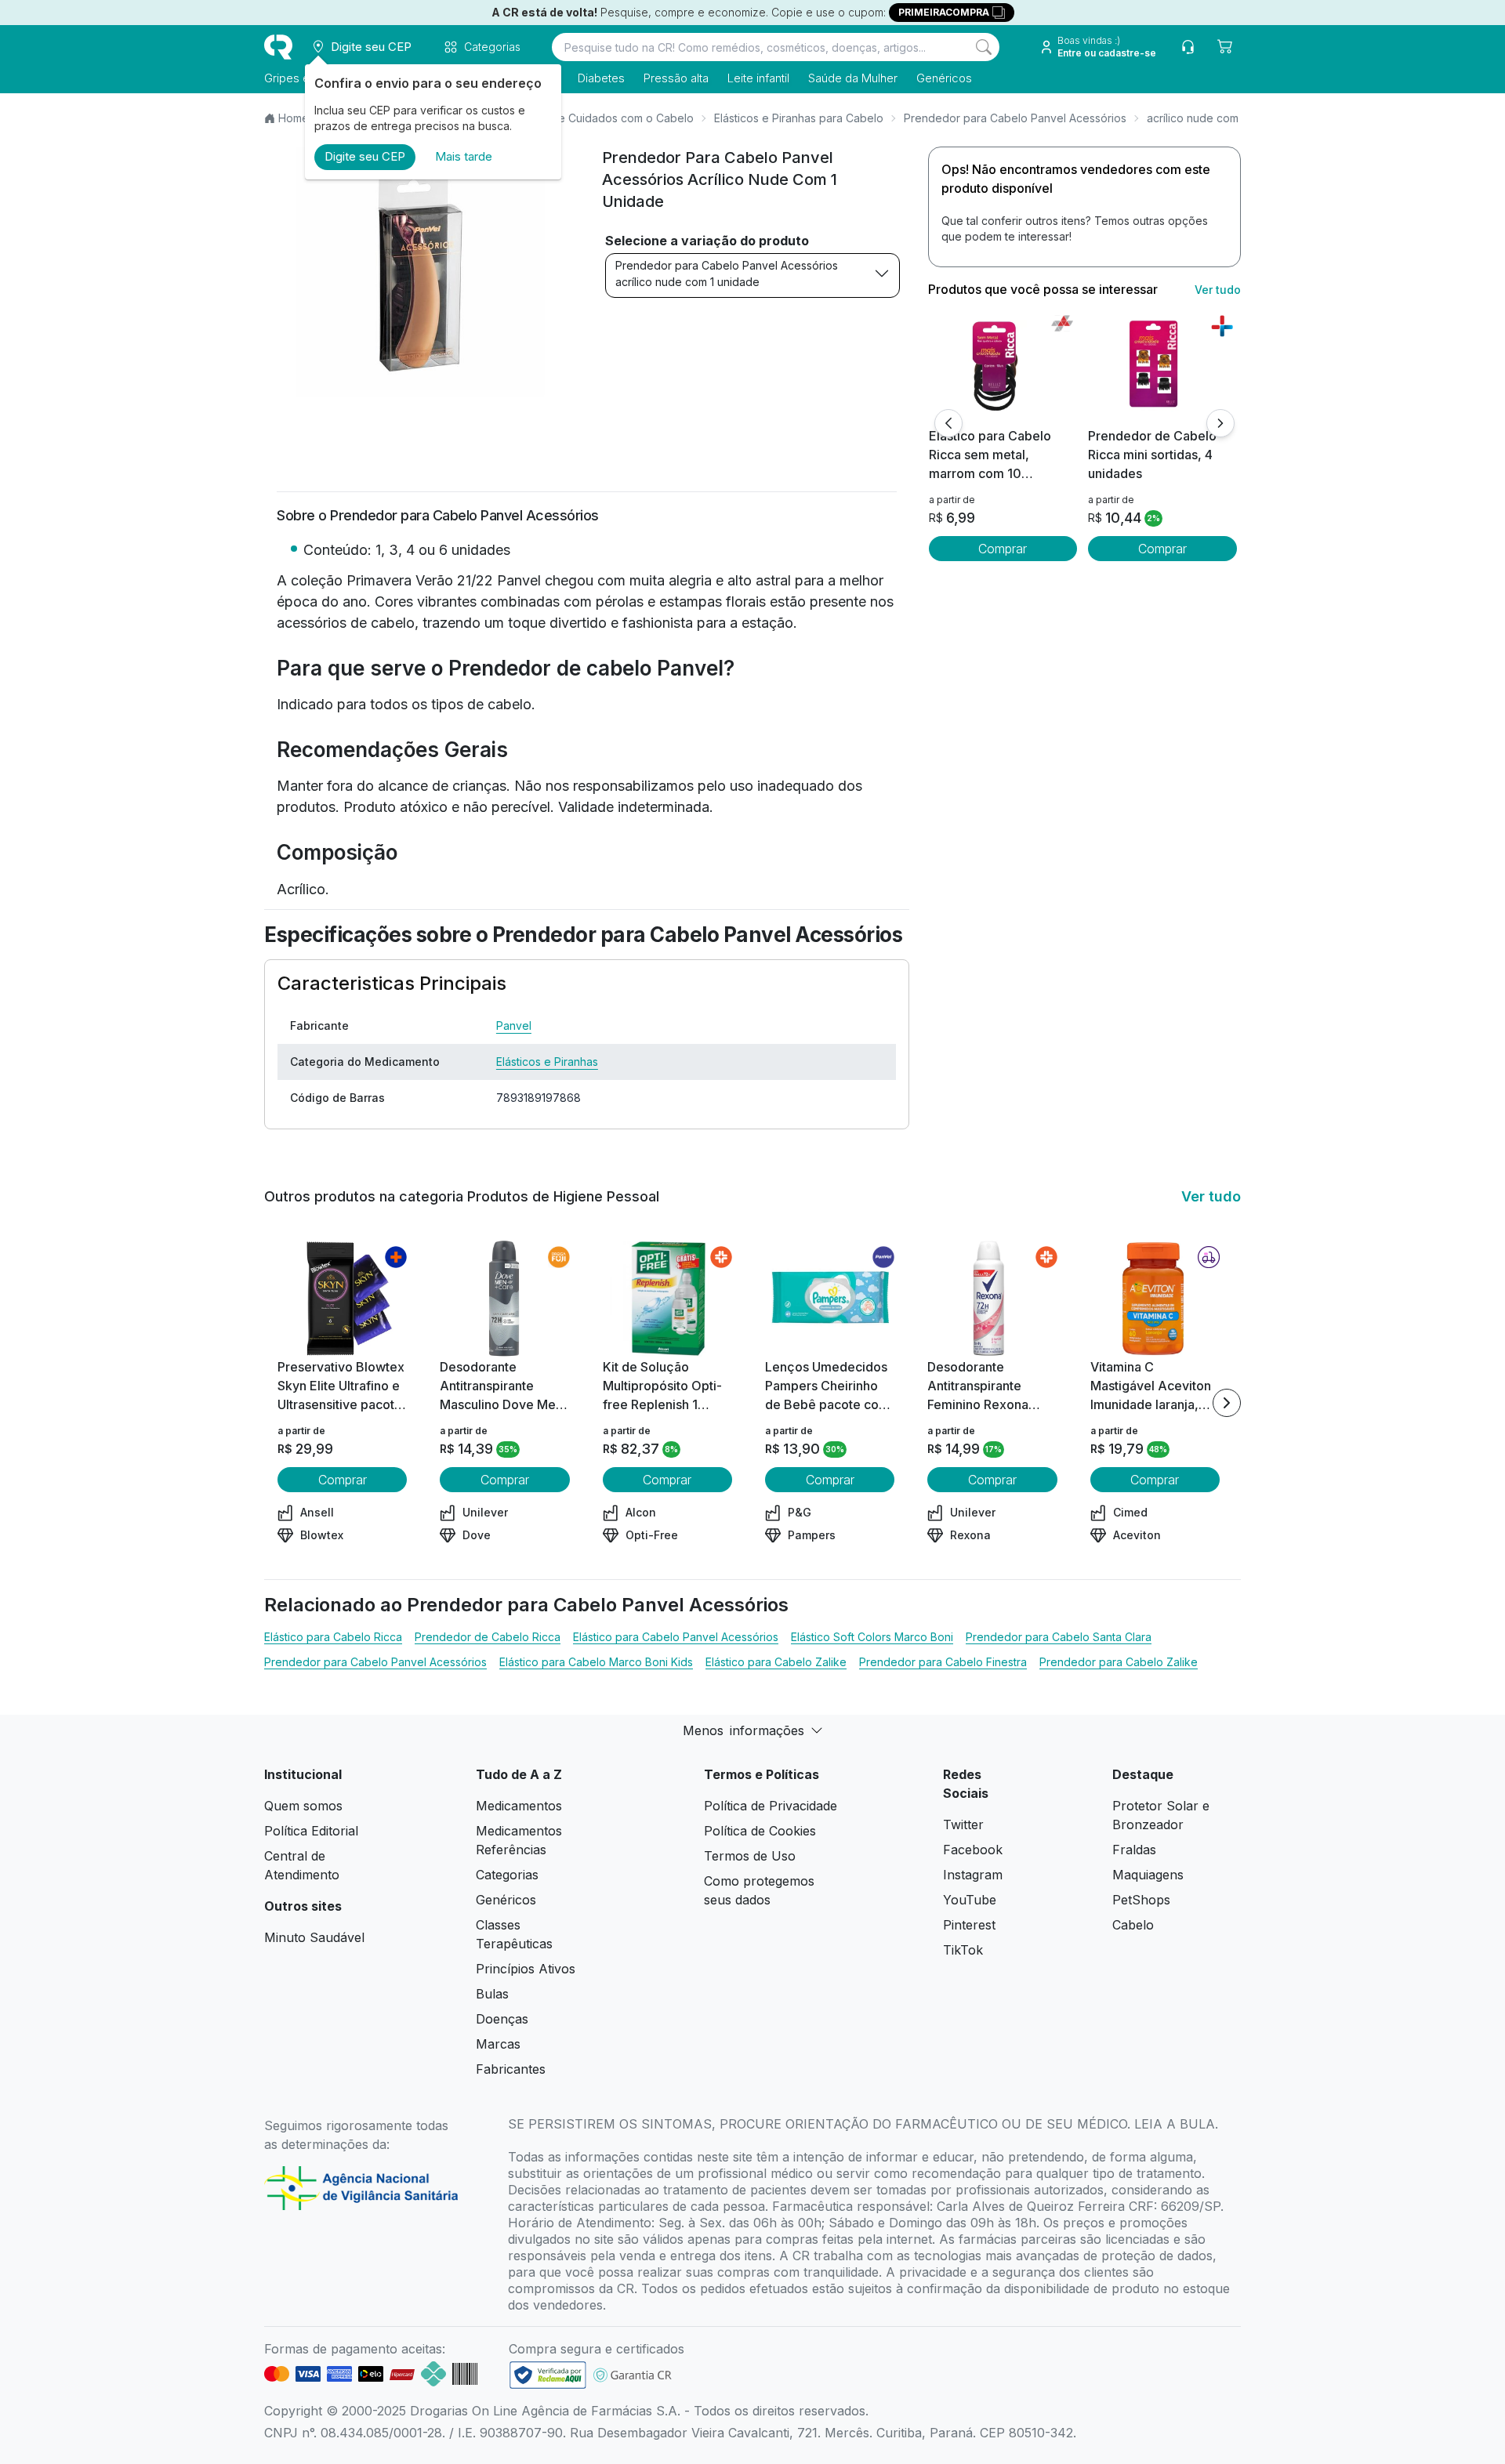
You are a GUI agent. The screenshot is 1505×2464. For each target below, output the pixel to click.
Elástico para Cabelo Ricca (333, 1637)
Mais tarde (464, 156)
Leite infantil (758, 78)
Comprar (1003, 549)
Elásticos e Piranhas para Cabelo (799, 118)
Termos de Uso (750, 1856)
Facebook (973, 1850)
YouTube (970, 1900)
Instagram (973, 1875)
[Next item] (1227, 1403)
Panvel (514, 1025)
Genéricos (944, 78)
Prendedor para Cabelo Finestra (943, 1662)
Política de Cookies (760, 1831)
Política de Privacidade (771, 1806)
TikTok (963, 1950)
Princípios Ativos (526, 1969)
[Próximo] (1220, 423)
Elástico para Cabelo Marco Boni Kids (596, 1662)
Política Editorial (311, 1831)
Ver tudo (1218, 290)
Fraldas (1134, 1850)
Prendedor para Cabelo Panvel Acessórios (1015, 118)
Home (294, 118)
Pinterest (969, 1925)
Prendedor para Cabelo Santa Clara (1059, 1637)
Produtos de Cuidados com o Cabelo (597, 118)
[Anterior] (948, 423)
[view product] (1003, 368)
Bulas (492, 1994)
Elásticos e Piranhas (547, 1062)
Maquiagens (1148, 1875)
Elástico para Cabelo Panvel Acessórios (676, 1637)
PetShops (1141, 1900)
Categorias (507, 1875)
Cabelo (1133, 1925)
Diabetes (601, 78)
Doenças (502, 2019)
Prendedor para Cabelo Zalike (1119, 1662)
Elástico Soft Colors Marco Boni (872, 1637)
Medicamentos (519, 1806)
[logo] (278, 47)
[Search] (984, 47)
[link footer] (548, 2375)
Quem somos (303, 1806)
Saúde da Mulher (853, 78)
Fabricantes (511, 2069)
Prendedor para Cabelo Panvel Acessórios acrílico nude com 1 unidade (727, 274)
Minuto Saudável (314, 1937)
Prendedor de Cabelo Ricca (488, 1637)
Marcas (498, 2044)
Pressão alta (676, 78)
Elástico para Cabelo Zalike (776, 1662)
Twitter (963, 1824)
